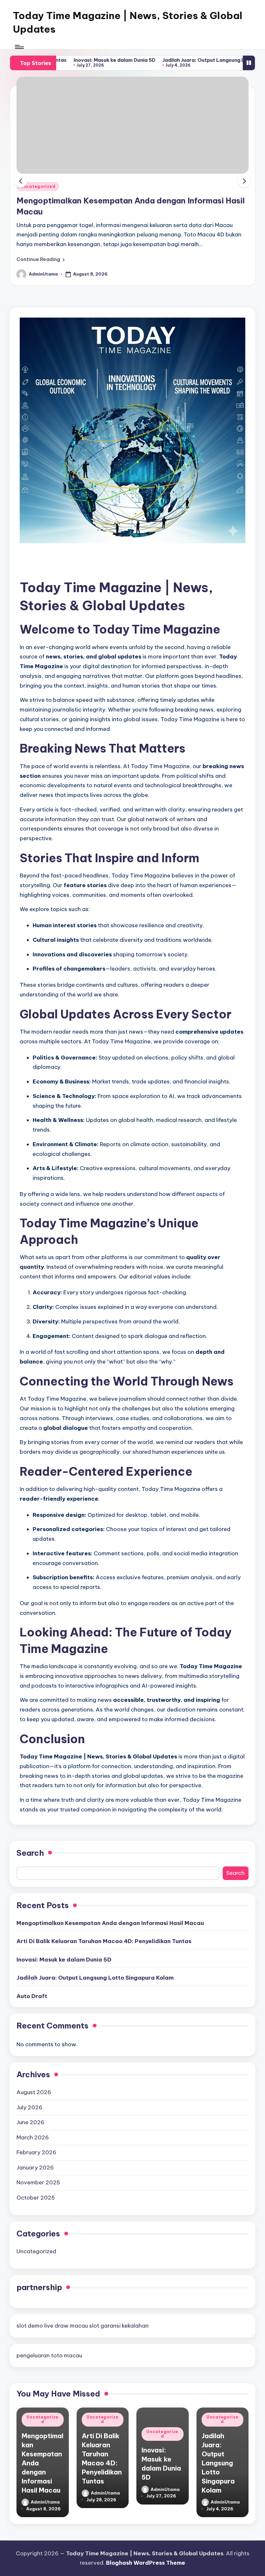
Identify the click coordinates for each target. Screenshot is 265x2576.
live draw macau (66, 2326)
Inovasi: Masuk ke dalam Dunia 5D (61, 60)
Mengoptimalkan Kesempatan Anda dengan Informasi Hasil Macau (110, 1923)
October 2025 (36, 2198)
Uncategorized (38, 186)
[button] (41, 259)
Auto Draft (32, 1996)
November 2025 (38, 2182)
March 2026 (33, 2137)
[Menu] (19, 47)
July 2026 (29, 2107)
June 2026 (30, 2122)
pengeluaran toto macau (49, 2355)
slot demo (30, 2326)
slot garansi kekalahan (119, 2326)
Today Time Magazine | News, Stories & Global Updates (128, 22)
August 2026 (34, 2092)
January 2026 (35, 2168)
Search (30, 1853)
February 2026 (36, 2152)
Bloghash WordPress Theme (146, 2563)
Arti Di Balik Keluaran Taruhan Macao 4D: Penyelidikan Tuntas (104, 1941)
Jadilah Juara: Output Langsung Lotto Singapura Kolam (177, 60)
